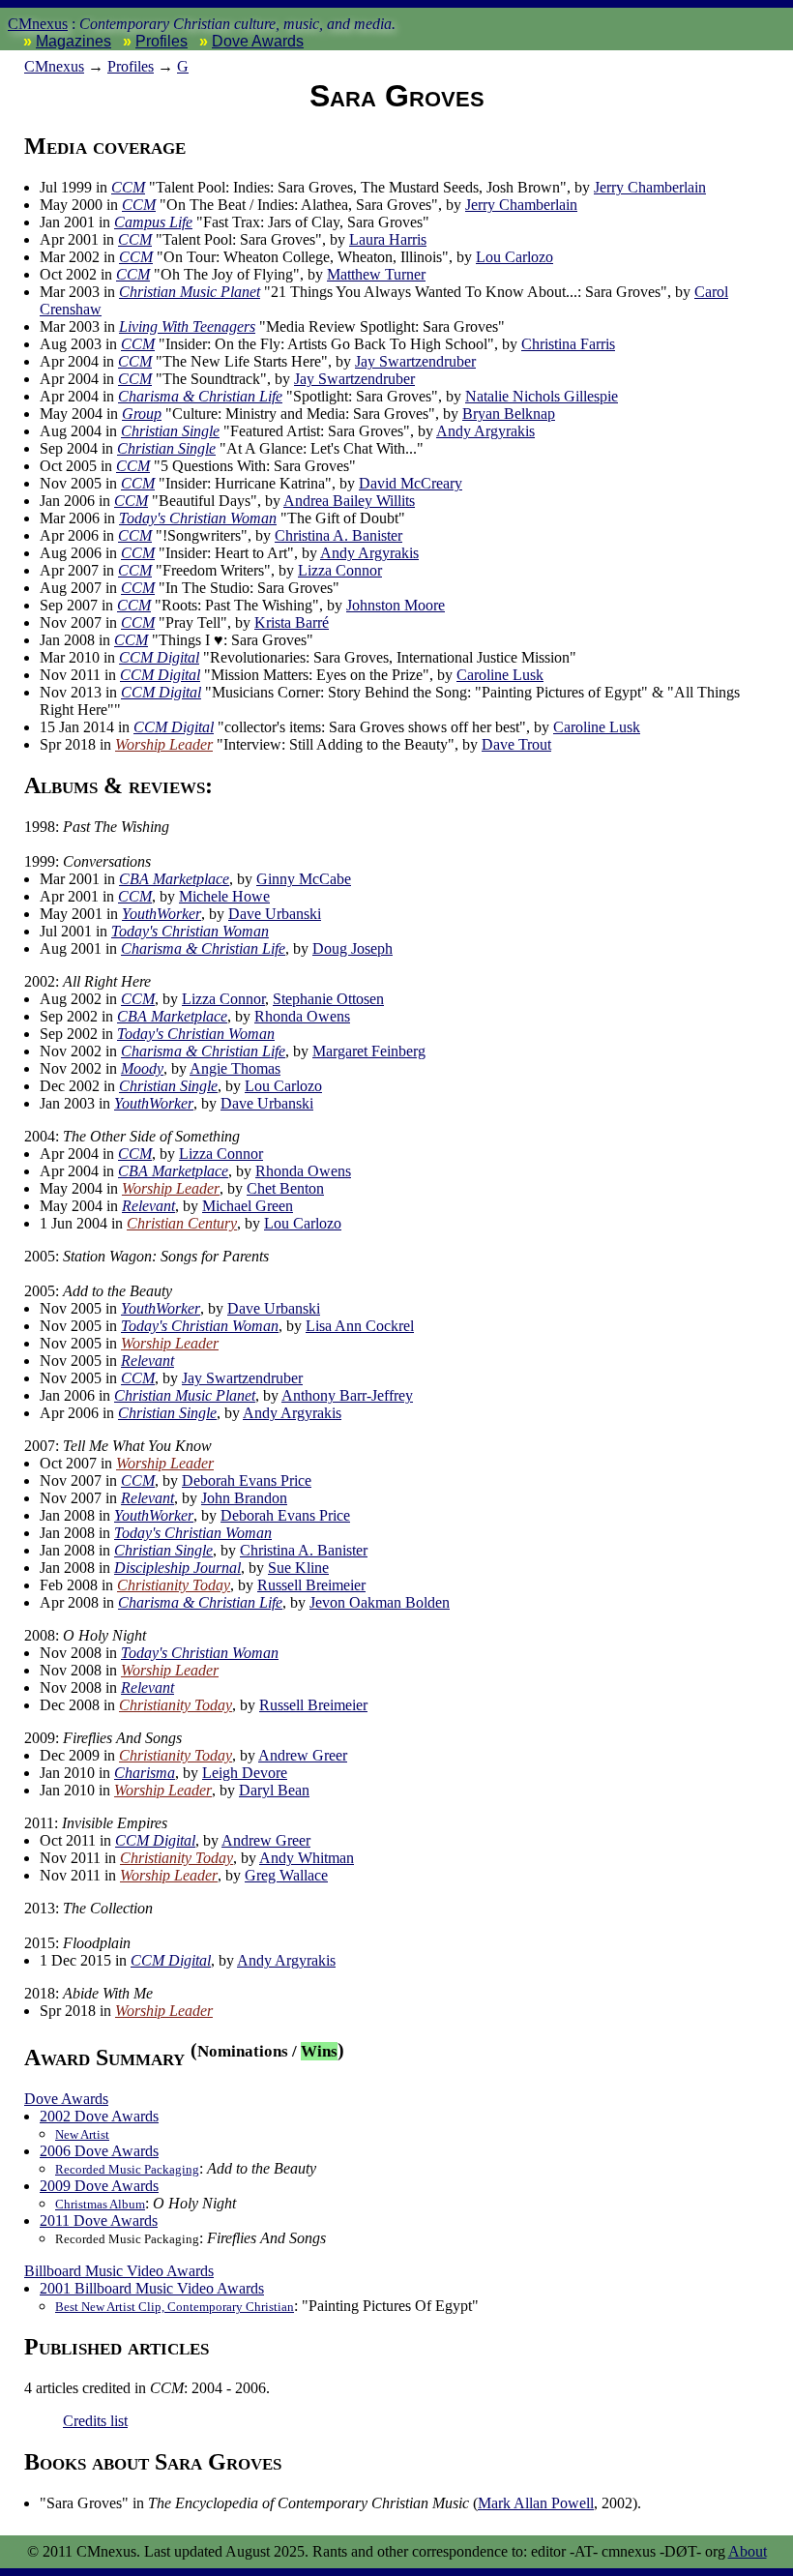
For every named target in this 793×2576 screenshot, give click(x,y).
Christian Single (170, 431)
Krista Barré (292, 622)
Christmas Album (100, 2204)
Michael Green (248, 1206)
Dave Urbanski (275, 914)
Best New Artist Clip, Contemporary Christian (175, 2307)
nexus (54, 66)
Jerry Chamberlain (650, 187)
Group (142, 414)
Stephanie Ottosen (328, 999)
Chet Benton (285, 1188)
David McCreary (411, 483)
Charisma (145, 1773)
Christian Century (182, 1223)
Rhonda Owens (302, 1016)
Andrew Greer (303, 1755)
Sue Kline (298, 1568)
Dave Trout (516, 744)
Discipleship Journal (177, 1568)
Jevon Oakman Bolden (380, 1602)
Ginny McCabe (304, 879)
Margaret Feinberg (369, 1051)
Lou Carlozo (514, 257)
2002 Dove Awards (99, 2116)
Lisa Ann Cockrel (360, 1326)
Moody (142, 1068)
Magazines (73, 41)
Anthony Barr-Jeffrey (347, 1395)
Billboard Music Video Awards (119, 2271)
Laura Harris (388, 239)
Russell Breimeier (311, 1585)
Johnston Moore (396, 605)
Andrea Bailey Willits (349, 501)
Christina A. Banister (338, 535)
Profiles (162, 41)
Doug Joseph (352, 948)
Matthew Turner (376, 274)
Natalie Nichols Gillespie (542, 396)
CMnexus (38, 24)
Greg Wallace (286, 1875)
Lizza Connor (340, 570)
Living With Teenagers (187, 326)
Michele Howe (224, 896)
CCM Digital (159, 657)
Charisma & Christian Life (200, 396)
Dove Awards (258, 41)
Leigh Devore (245, 1773)
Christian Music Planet (190, 292)
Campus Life (153, 222)
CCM (128, 187)
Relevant (148, 1206)
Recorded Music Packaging (127, 2169)
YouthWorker (162, 914)
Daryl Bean (274, 1790)
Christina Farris (568, 344)
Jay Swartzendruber (415, 361)
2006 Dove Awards (99, 2151)
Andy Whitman (307, 1858)
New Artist (82, 2134)
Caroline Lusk (500, 675)
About (748, 2551)
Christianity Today (174, 1585)
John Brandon (244, 1498)
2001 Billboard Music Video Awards (152, 2288)
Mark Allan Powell (536, 2503)
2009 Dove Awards (99, 2186)
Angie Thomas (235, 1068)
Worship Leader (164, 744)
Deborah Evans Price (247, 1480)
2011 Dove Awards (99, 2221)
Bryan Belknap (509, 414)
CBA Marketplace (174, 879)
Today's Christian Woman (198, 518)
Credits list (95, 2421)
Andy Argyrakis (485, 431)
